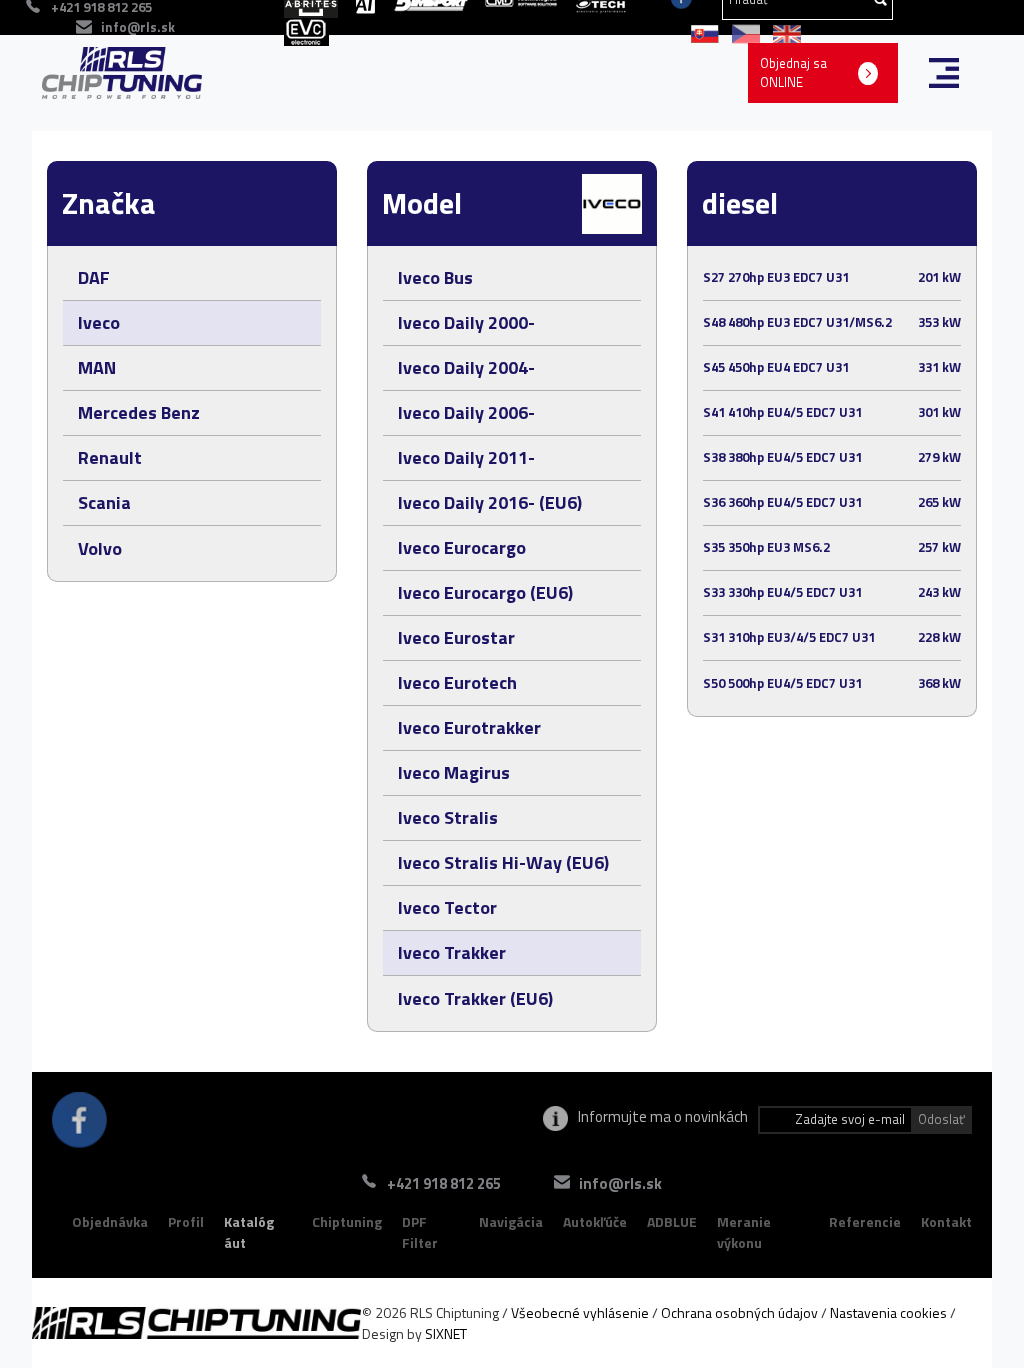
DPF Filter (420, 1232)
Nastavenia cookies (888, 1312)
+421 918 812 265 (444, 1183)
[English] (782, 32)
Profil (186, 1221)
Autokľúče (595, 1221)
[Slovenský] (701, 32)
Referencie (865, 1221)
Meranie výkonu (744, 1232)
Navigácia (511, 1221)
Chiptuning (347, 1221)
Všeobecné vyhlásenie (580, 1312)
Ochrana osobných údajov (739, 1312)
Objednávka (110, 1221)
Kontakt (946, 1221)
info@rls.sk (138, 27)
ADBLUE (672, 1221)
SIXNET (446, 1333)
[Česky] (742, 32)
